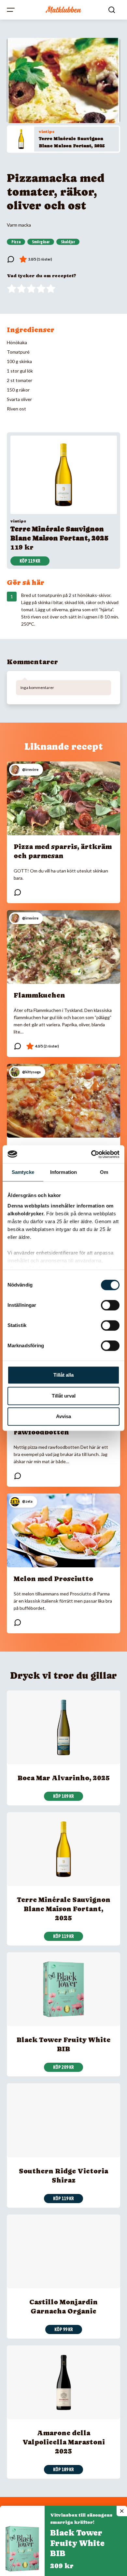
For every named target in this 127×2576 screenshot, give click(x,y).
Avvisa (63, 1416)
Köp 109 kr (63, 1796)
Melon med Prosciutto (53, 1579)
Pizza (16, 242)
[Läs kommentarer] (11, 259)
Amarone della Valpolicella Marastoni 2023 (64, 2442)
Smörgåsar (41, 242)
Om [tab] (104, 1172)
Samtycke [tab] (23, 1172)
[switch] (110, 1305)
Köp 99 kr (64, 2329)
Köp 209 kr (63, 2067)
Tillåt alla (63, 1375)
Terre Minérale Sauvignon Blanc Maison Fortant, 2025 (64, 1909)
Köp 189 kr (63, 2470)
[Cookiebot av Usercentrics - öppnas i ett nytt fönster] (91, 1154)
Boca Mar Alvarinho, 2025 (64, 1778)
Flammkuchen (39, 995)
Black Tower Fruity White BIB (77, 2543)
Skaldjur (68, 242)
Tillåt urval (64, 1396)
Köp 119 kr (30, 561)
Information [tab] (63, 1172)
